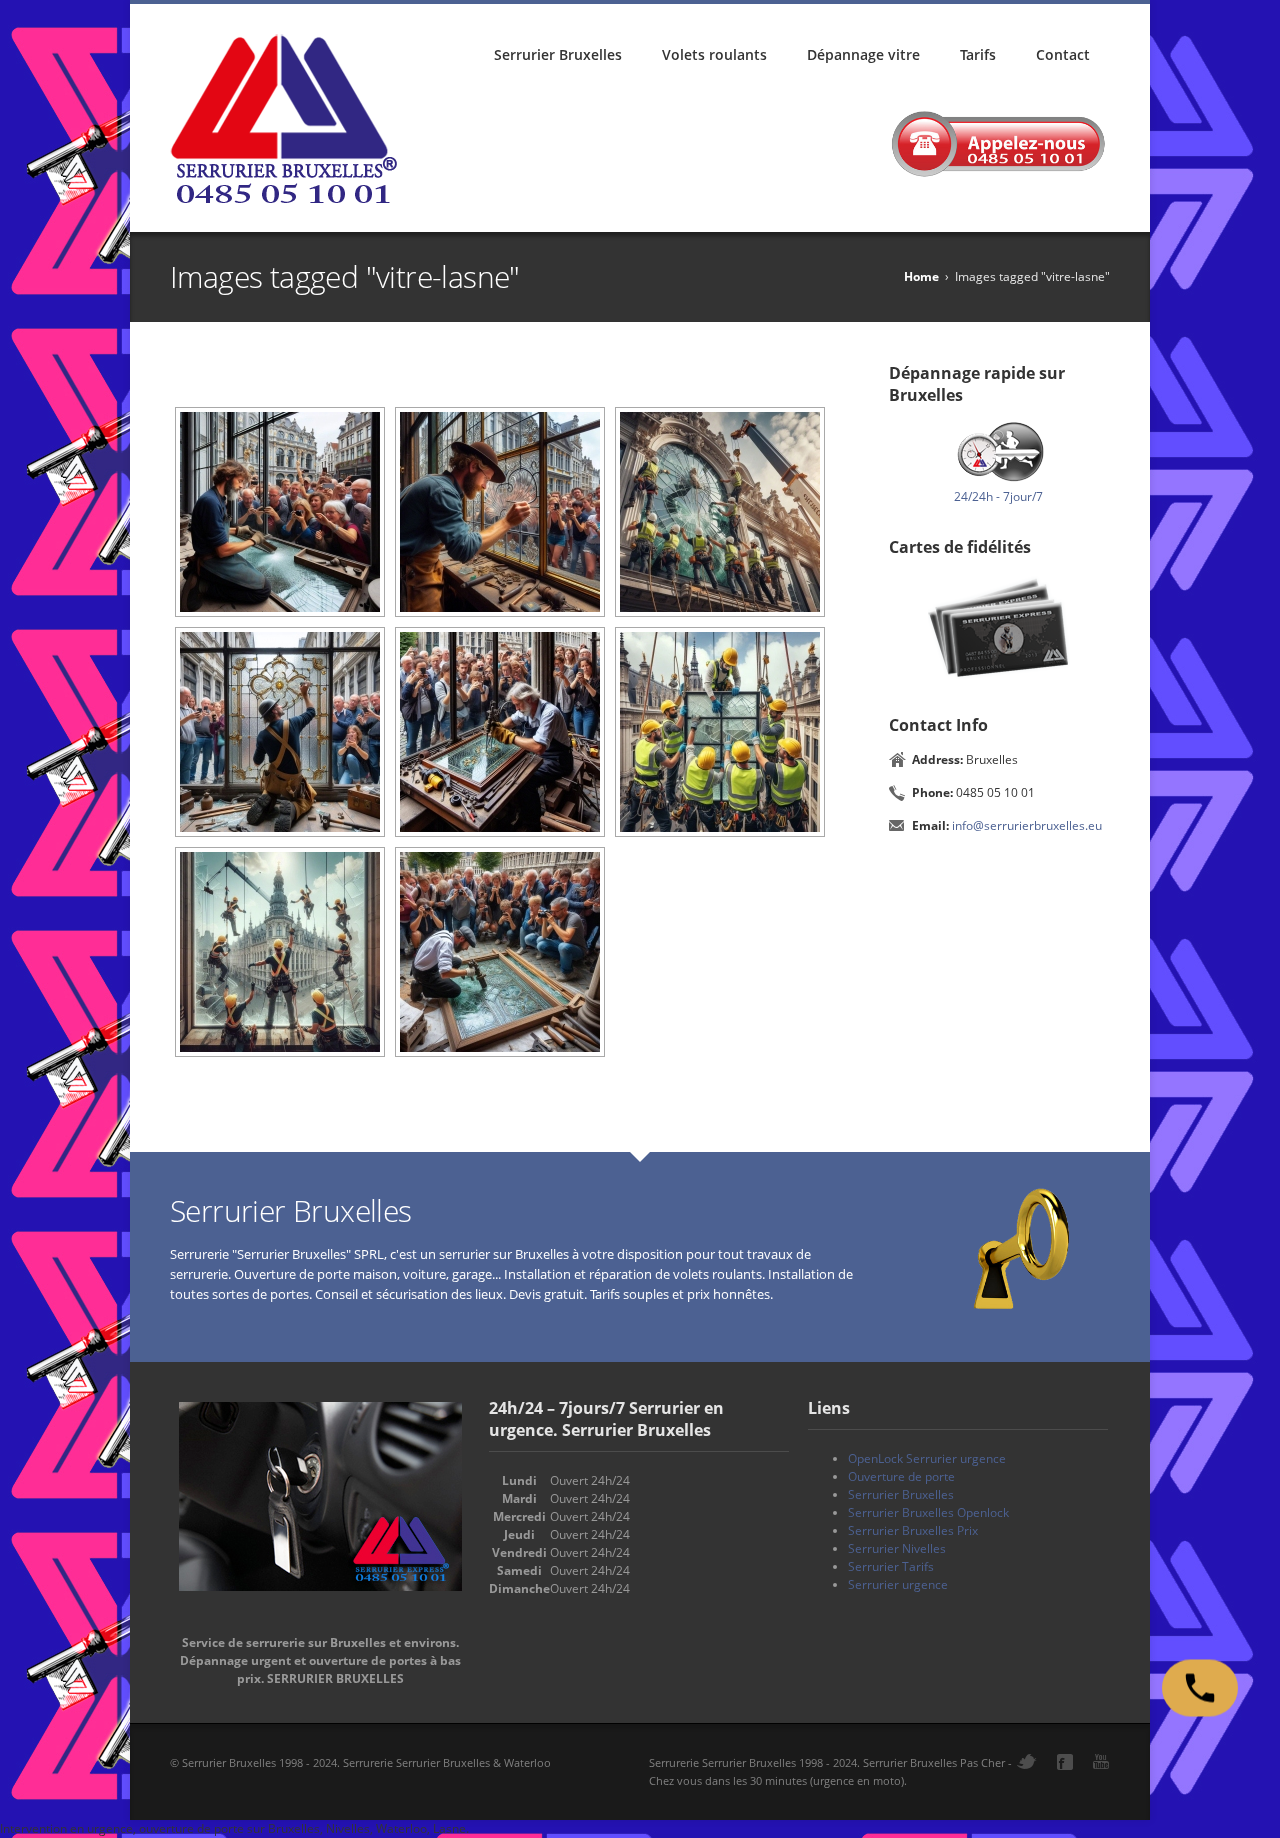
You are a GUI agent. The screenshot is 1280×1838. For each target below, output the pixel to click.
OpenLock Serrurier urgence (927, 1458)
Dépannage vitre (863, 54)
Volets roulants (714, 54)
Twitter (1027, 1761)
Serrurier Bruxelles (558, 54)
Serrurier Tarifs (891, 1566)
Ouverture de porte (901, 1476)
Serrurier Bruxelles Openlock (928, 1512)
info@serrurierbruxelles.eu (1027, 825)
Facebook (1065, 1762)
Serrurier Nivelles (897, 1548)
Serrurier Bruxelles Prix (913, 1530)
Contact (1063, 54)
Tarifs (978, 54)
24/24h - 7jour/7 (998, 496)
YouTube (1101, 1761)
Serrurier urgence (898, 1584)
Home (921, 276)
